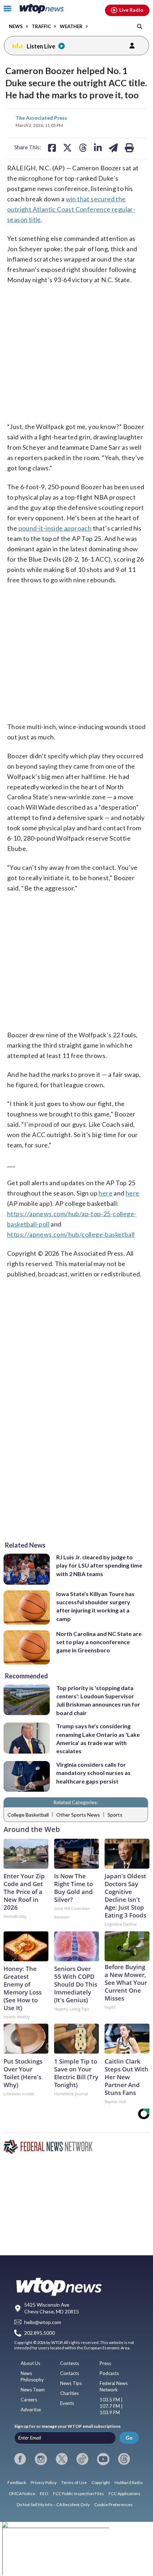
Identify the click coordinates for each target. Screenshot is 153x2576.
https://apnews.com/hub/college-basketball (71, 1234)
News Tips (71, 2383)
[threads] (124, 2459)
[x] (62, 2459)
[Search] (140, 26)
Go (129, 2438)
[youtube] (103, 2459)
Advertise (31, 2410)
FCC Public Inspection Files (78, 2494)
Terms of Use (74, 2482)
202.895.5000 (39, 2333)
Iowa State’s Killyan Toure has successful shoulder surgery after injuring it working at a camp (95, 1606)
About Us (30, 2363)
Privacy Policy (44, 2482)
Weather (71, 27)
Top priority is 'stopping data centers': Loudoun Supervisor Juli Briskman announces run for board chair (98, 1700)
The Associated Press (41, 118)
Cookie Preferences (114, 2505)
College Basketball (28, 1815)
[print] (129, 148)
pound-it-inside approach (55, 528)
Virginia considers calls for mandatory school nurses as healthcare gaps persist (93, 1773)
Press (105, 2363)
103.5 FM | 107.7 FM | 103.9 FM (111, 2406)
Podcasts (109, 2373)
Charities (69, 2393)
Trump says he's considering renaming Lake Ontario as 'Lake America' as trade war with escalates (98, 1738)
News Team (33, 2390)
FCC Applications (125, 2494)
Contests (70, 2363)
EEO (44, 2494)
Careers (29, 2400)
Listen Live (41, 46)
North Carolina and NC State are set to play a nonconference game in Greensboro (99, 1642)
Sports (115, 1815)
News (16, 27)
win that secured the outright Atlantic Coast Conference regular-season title (71, 209)
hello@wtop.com (43, 2322)
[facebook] (20, 2459)
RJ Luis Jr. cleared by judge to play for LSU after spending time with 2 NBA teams (99, 1565)
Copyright (101, 2482)
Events (67, 2403)
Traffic (41, 27)
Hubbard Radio (128, 2482)
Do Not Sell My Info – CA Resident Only (53, 2505)
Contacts (70, 2373)
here (105, 1193)
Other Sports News (78, 1815)
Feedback (17, 2482)
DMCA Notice (22, 2494)
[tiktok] (82, 2459)
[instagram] (41, 2459)
